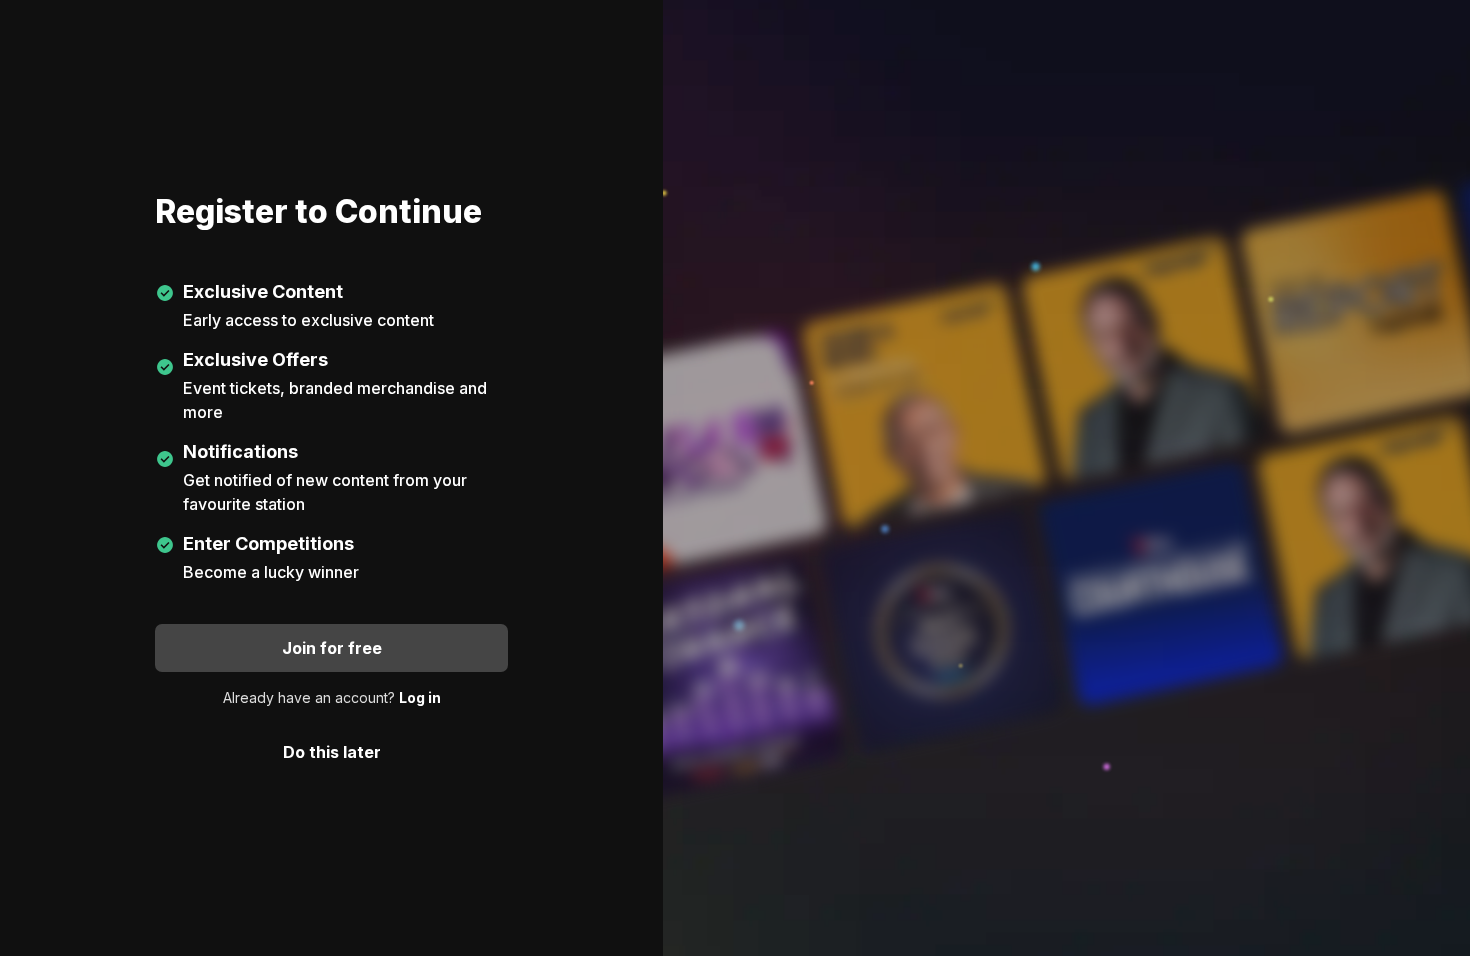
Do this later (332, 752)
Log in (420, 697)
